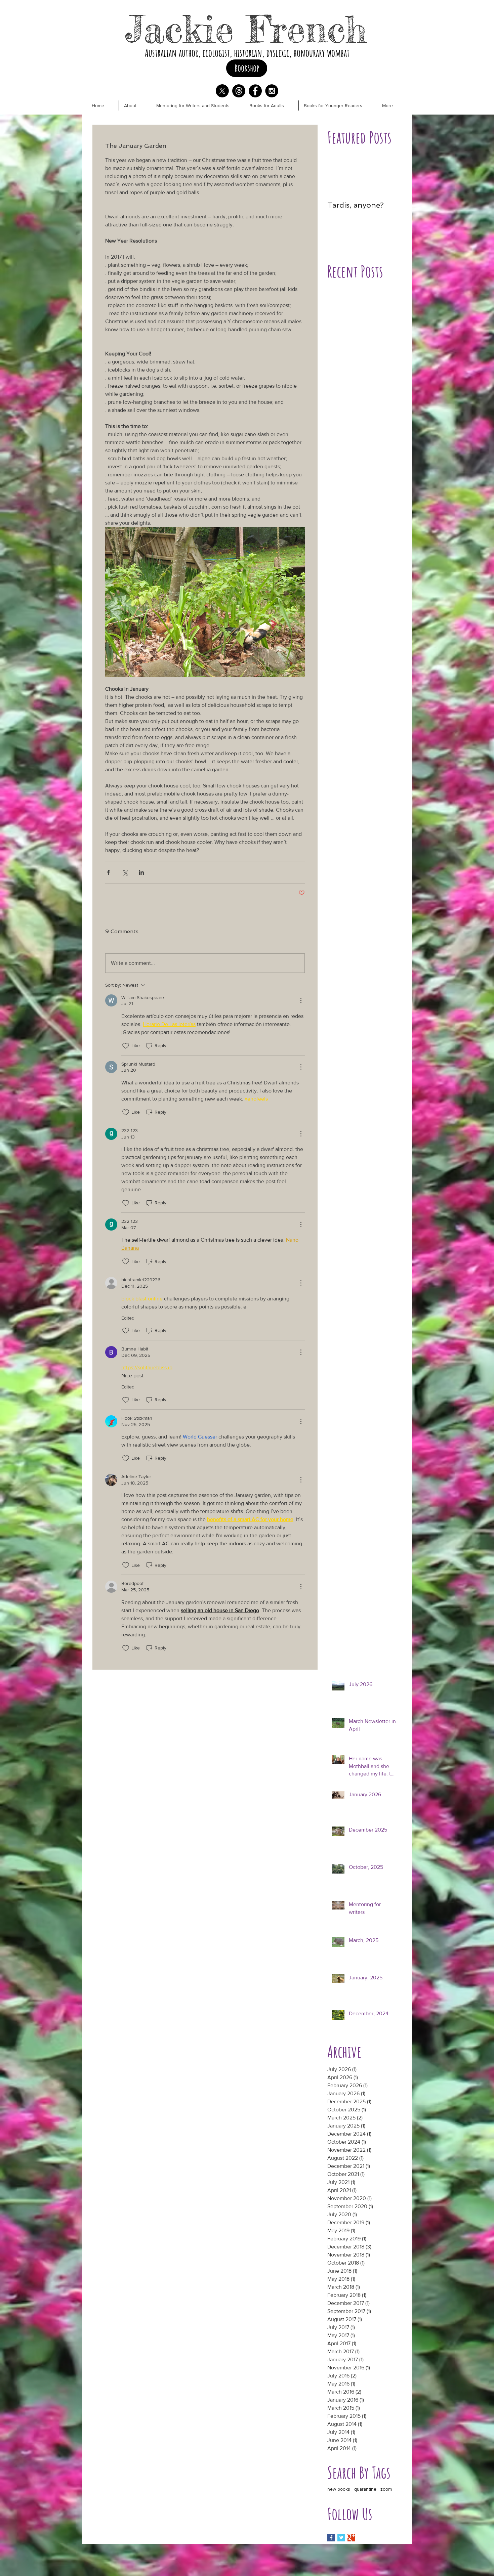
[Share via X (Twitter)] (125, 872)
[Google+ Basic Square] (351, 2538)
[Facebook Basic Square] (331, 2538)
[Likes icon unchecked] (126, 1046)
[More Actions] (301, 1000)
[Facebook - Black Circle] (255, 91)
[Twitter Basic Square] (341, 2538)
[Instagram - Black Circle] (272, 91)
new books (339, 2489)
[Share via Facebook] (108, 872)
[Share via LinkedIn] (141, 872)
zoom (386, 2489)
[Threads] (239, 91)
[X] (222, 91)
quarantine (365, 2489)
